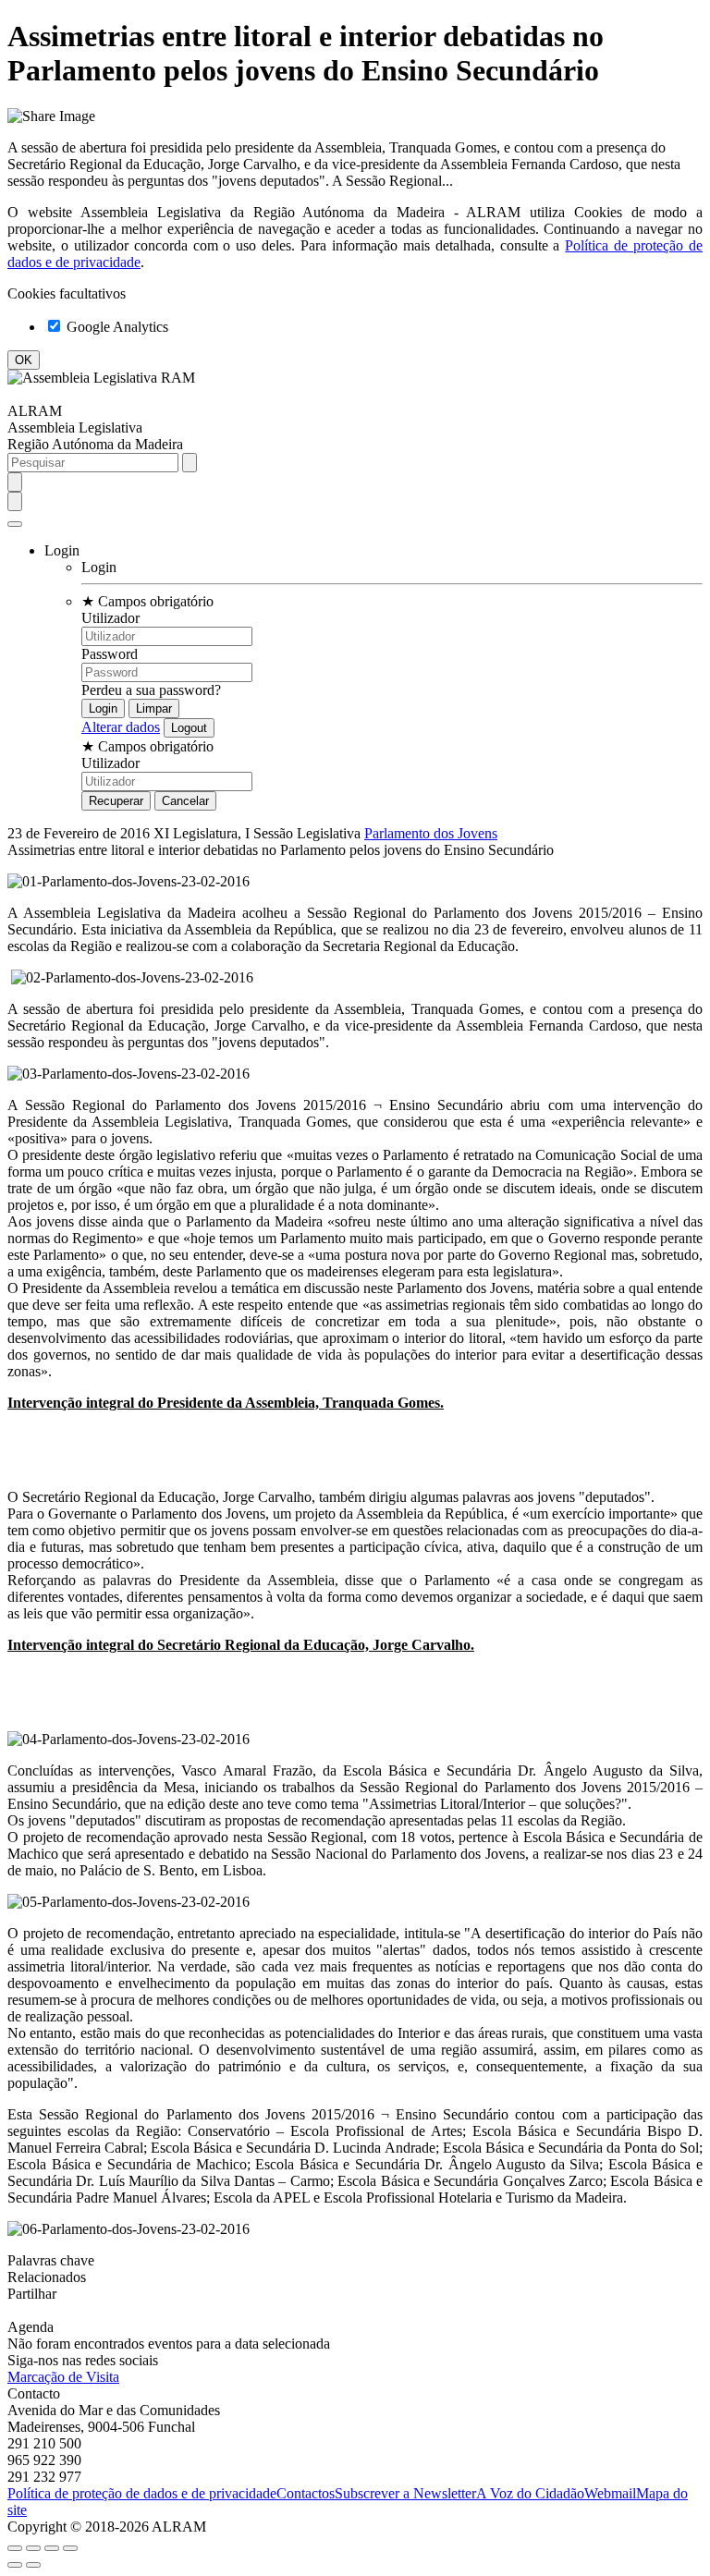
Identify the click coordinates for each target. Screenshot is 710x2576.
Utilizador (110, 618)
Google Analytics (116, 327)
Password (110, 654)
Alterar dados (121, 727)
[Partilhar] (33, 2548)
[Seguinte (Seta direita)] (33, 2565)
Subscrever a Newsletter (405, 2493)
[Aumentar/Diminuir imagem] (70, 2548)
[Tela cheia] (52, 2548)
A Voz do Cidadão (530, 2493)
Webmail (610, 2493)
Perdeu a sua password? (151, 690)
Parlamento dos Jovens (431, 833)
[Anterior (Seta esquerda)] (15, 2565)
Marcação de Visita (63, 2377)
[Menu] (15, 524)
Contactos (306, 2493)
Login (99, 567)
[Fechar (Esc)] (15, 2548)
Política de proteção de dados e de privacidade (142, 2493)
